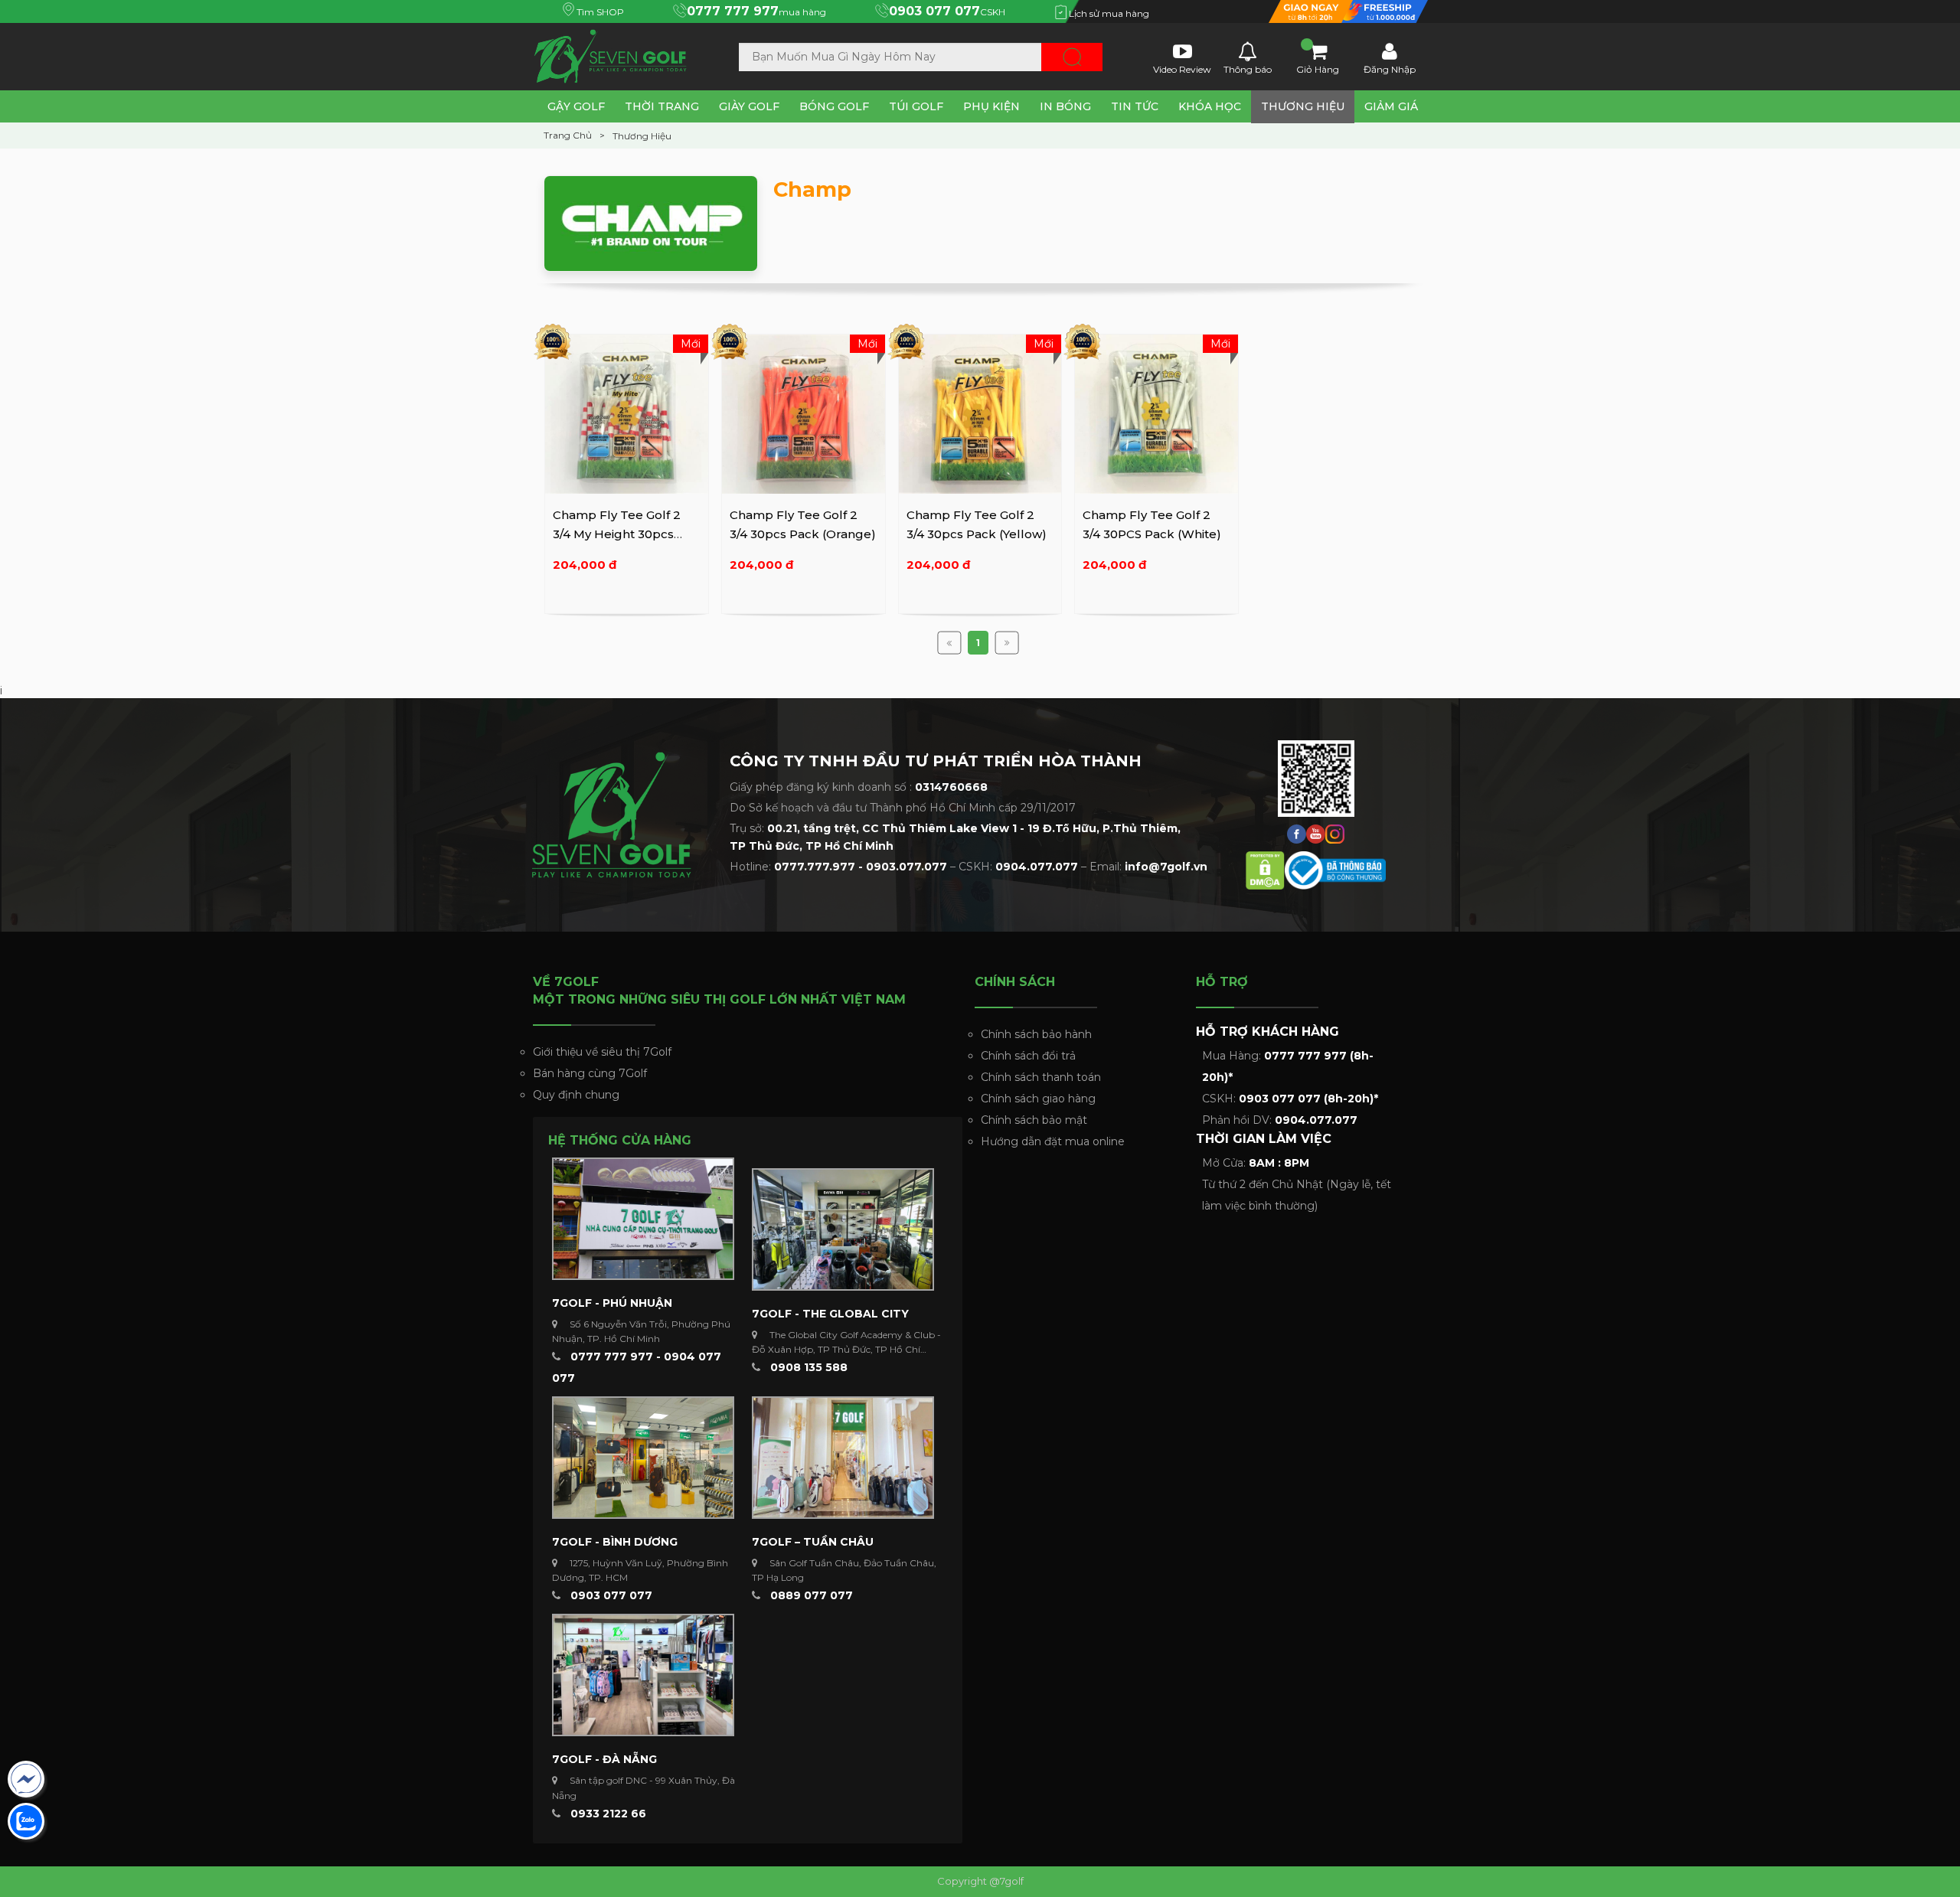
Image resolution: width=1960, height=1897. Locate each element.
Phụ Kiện (991, 106)
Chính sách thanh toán (1041, 1077)
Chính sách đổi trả (1028, 1056)
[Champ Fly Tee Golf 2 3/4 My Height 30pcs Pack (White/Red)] (627, 413)
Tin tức (1135, 106)
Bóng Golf (834, 106)
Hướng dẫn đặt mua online (1053, 1141)
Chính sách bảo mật (1034, 1120)
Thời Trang (662, 106)
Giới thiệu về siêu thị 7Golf (602, 1052)
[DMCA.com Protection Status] (1265, 869)
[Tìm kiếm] (1072, 57)
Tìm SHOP (599, 12)
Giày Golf (749, 106)
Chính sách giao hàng (1038, 1099)
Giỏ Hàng (1318, 68)
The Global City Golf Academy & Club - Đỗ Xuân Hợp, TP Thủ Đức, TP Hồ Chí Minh (846, 1349)
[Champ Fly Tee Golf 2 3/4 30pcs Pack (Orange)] (804, 413)
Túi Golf (916, 106)
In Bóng (1065, 106)
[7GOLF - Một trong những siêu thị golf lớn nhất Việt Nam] (616, 54)
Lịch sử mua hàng (1108, 13)
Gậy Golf (576, 106)
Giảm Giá (1391, 106)
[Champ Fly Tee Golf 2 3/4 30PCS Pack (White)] (1156, 413)
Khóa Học (1210, 106)
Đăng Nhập (1390, 68)
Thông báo (1248, 68)
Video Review (1182, 68)
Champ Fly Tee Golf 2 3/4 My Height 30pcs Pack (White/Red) (617, 534)
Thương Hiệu (1303, 106)
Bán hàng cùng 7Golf (590, 1073)
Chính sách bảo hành (1036, 1034)
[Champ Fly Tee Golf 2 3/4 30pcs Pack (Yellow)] (980, 413)
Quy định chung (576, 1095)
